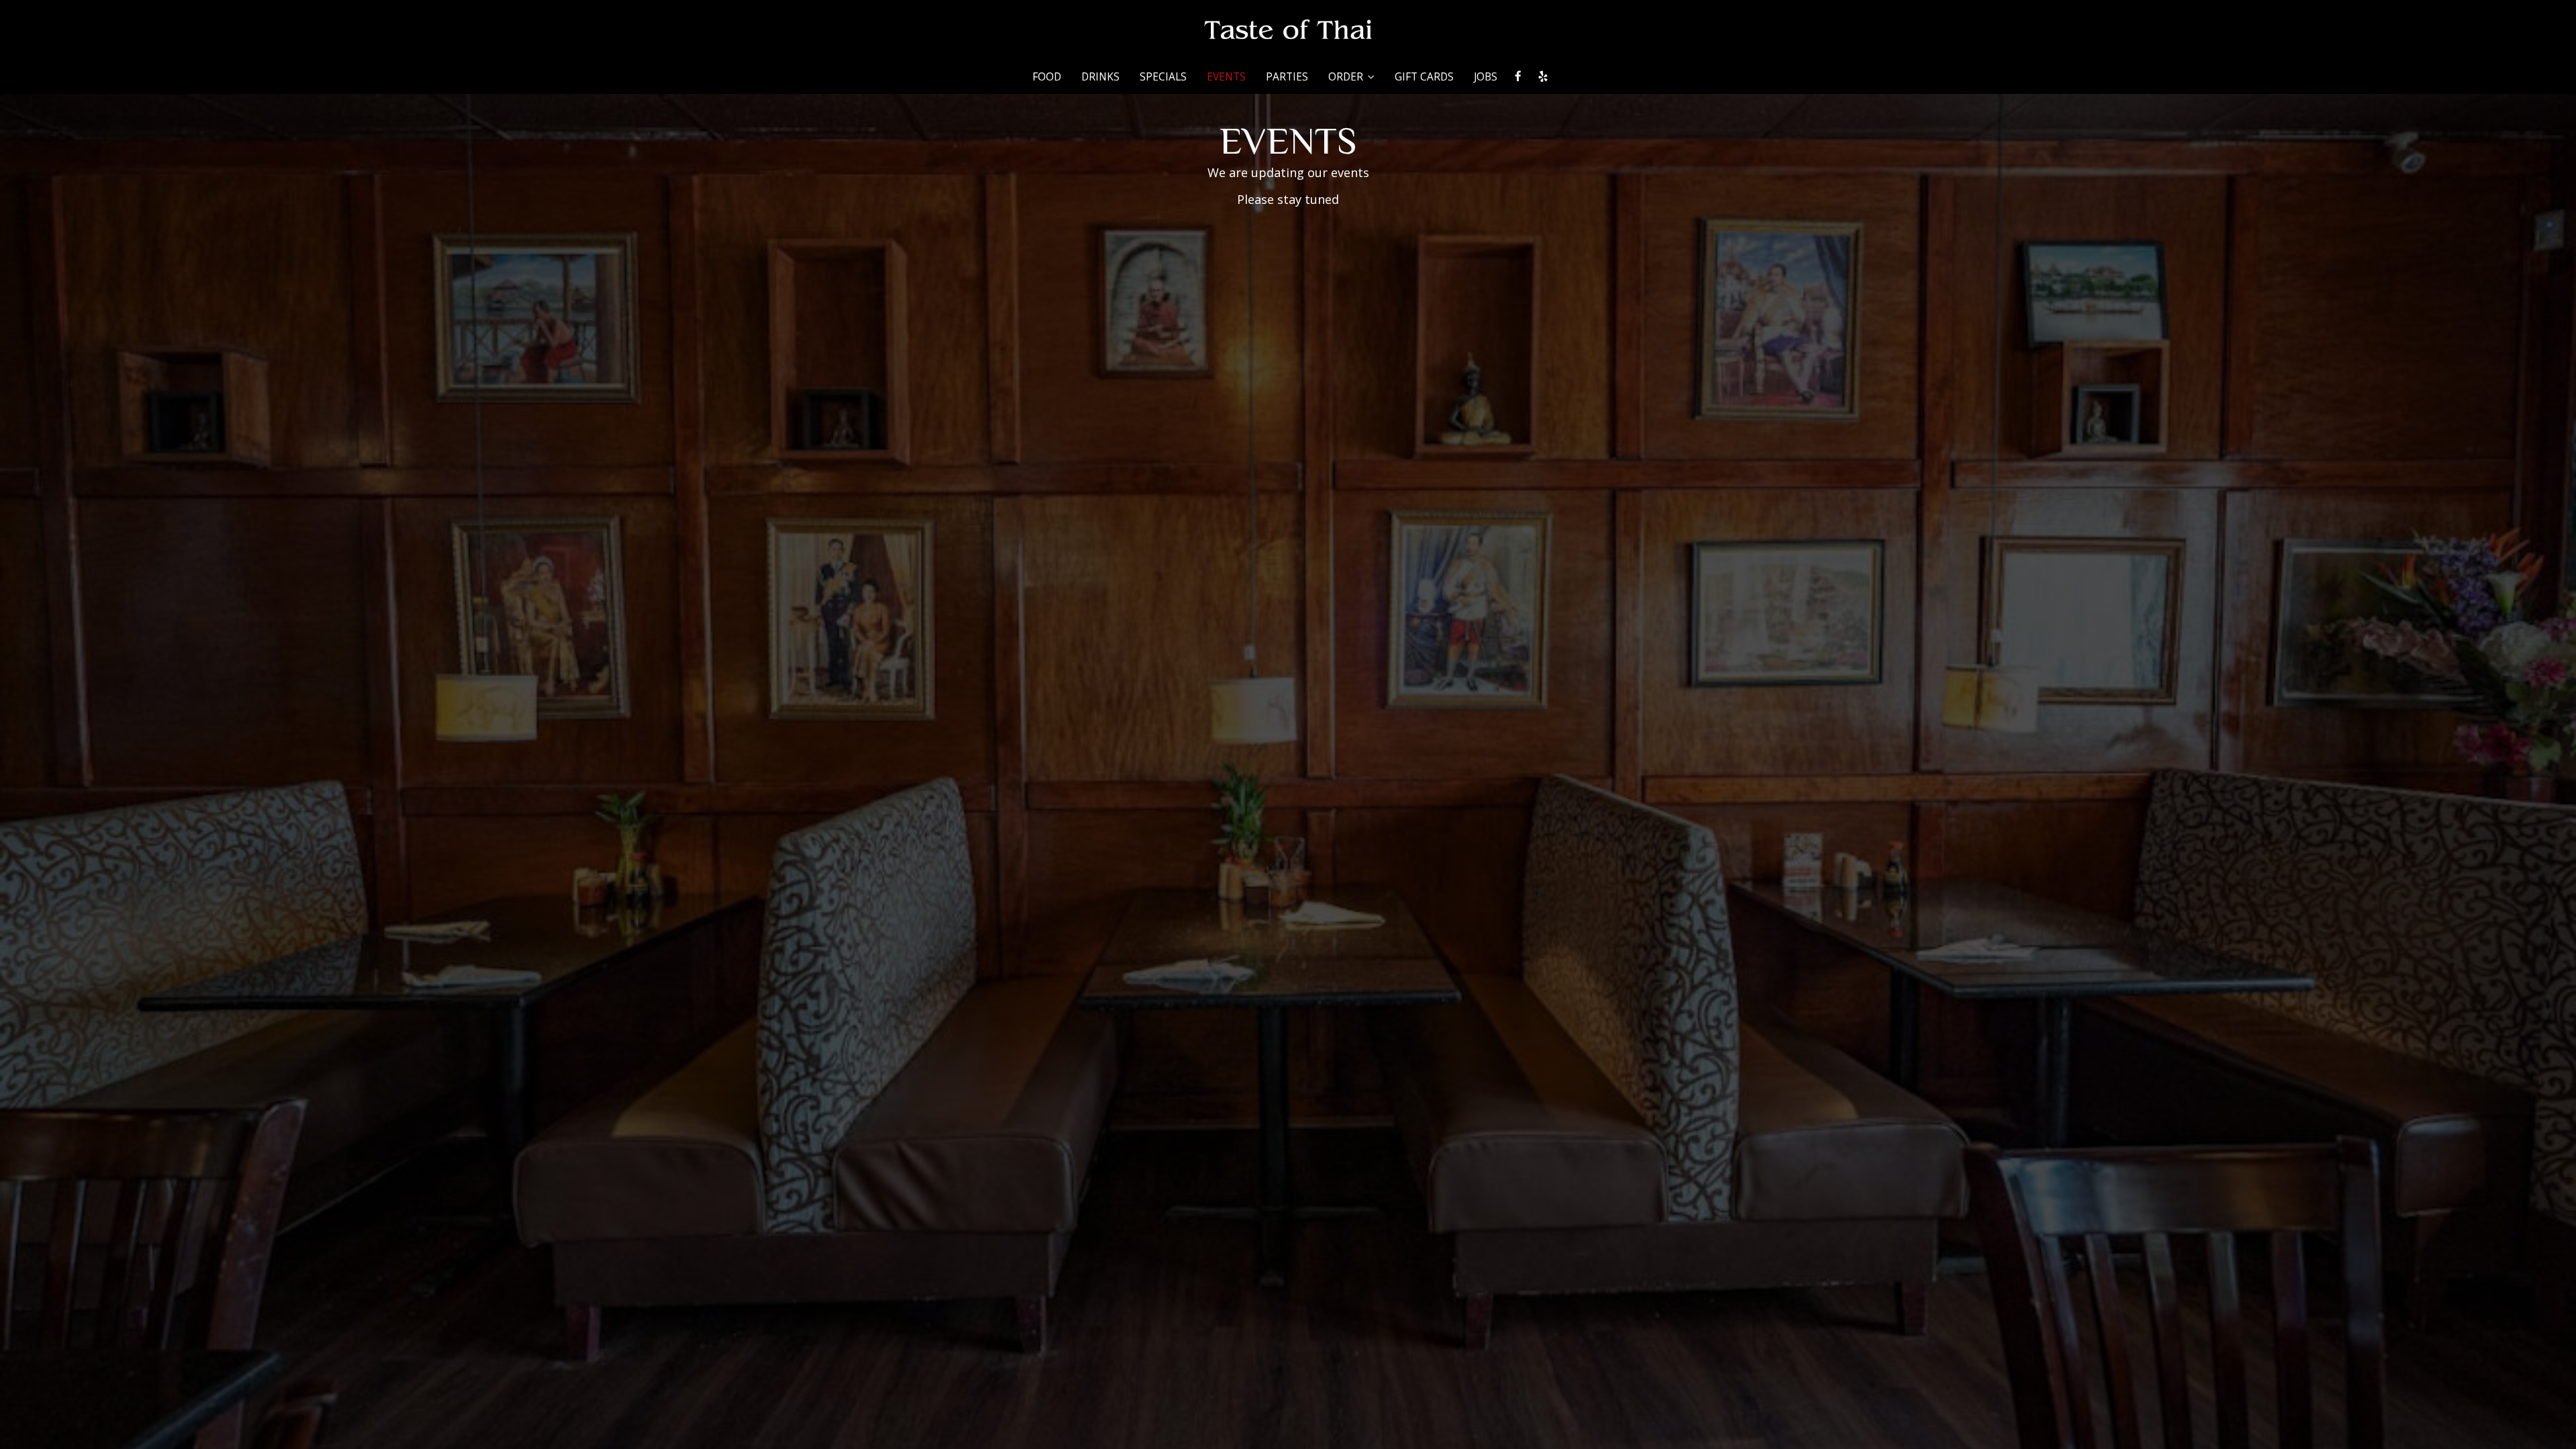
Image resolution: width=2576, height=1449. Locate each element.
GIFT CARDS (1424, 77)
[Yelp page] (1543, 76)
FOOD (1047, 77)
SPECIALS (1163, 77)
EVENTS (1226, 77)
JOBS (1486, 77)
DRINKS (1101, 77)
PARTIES (1287, 77)
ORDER (1347, 77)
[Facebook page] (1518, 76)
